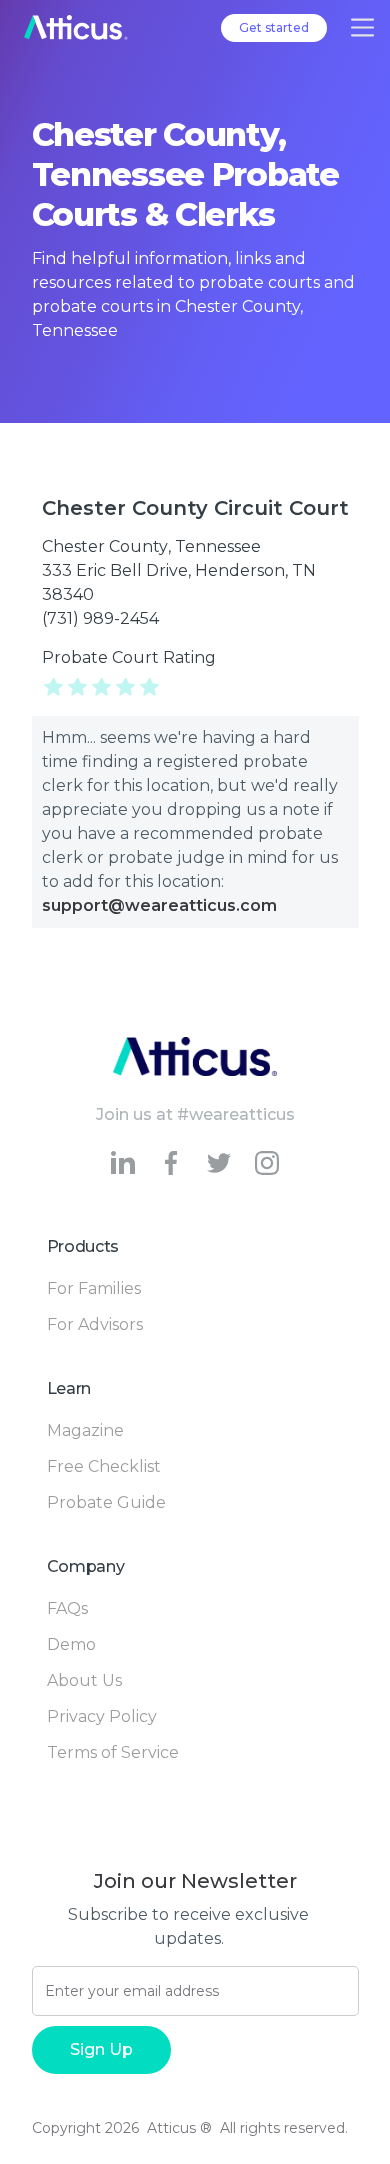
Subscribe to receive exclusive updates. (188, 1926)
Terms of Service (113, 1752)
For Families (94, 1288)
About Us (84, 1680)
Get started (274, 27)
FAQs (67, 1608)
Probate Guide (106, 1502)
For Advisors (95, 1324)
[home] (76, 27)
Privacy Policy (102, 1716)
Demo (71, 1644)
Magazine (85, 1430)
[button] (362, 27)
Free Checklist (104, 1466)
